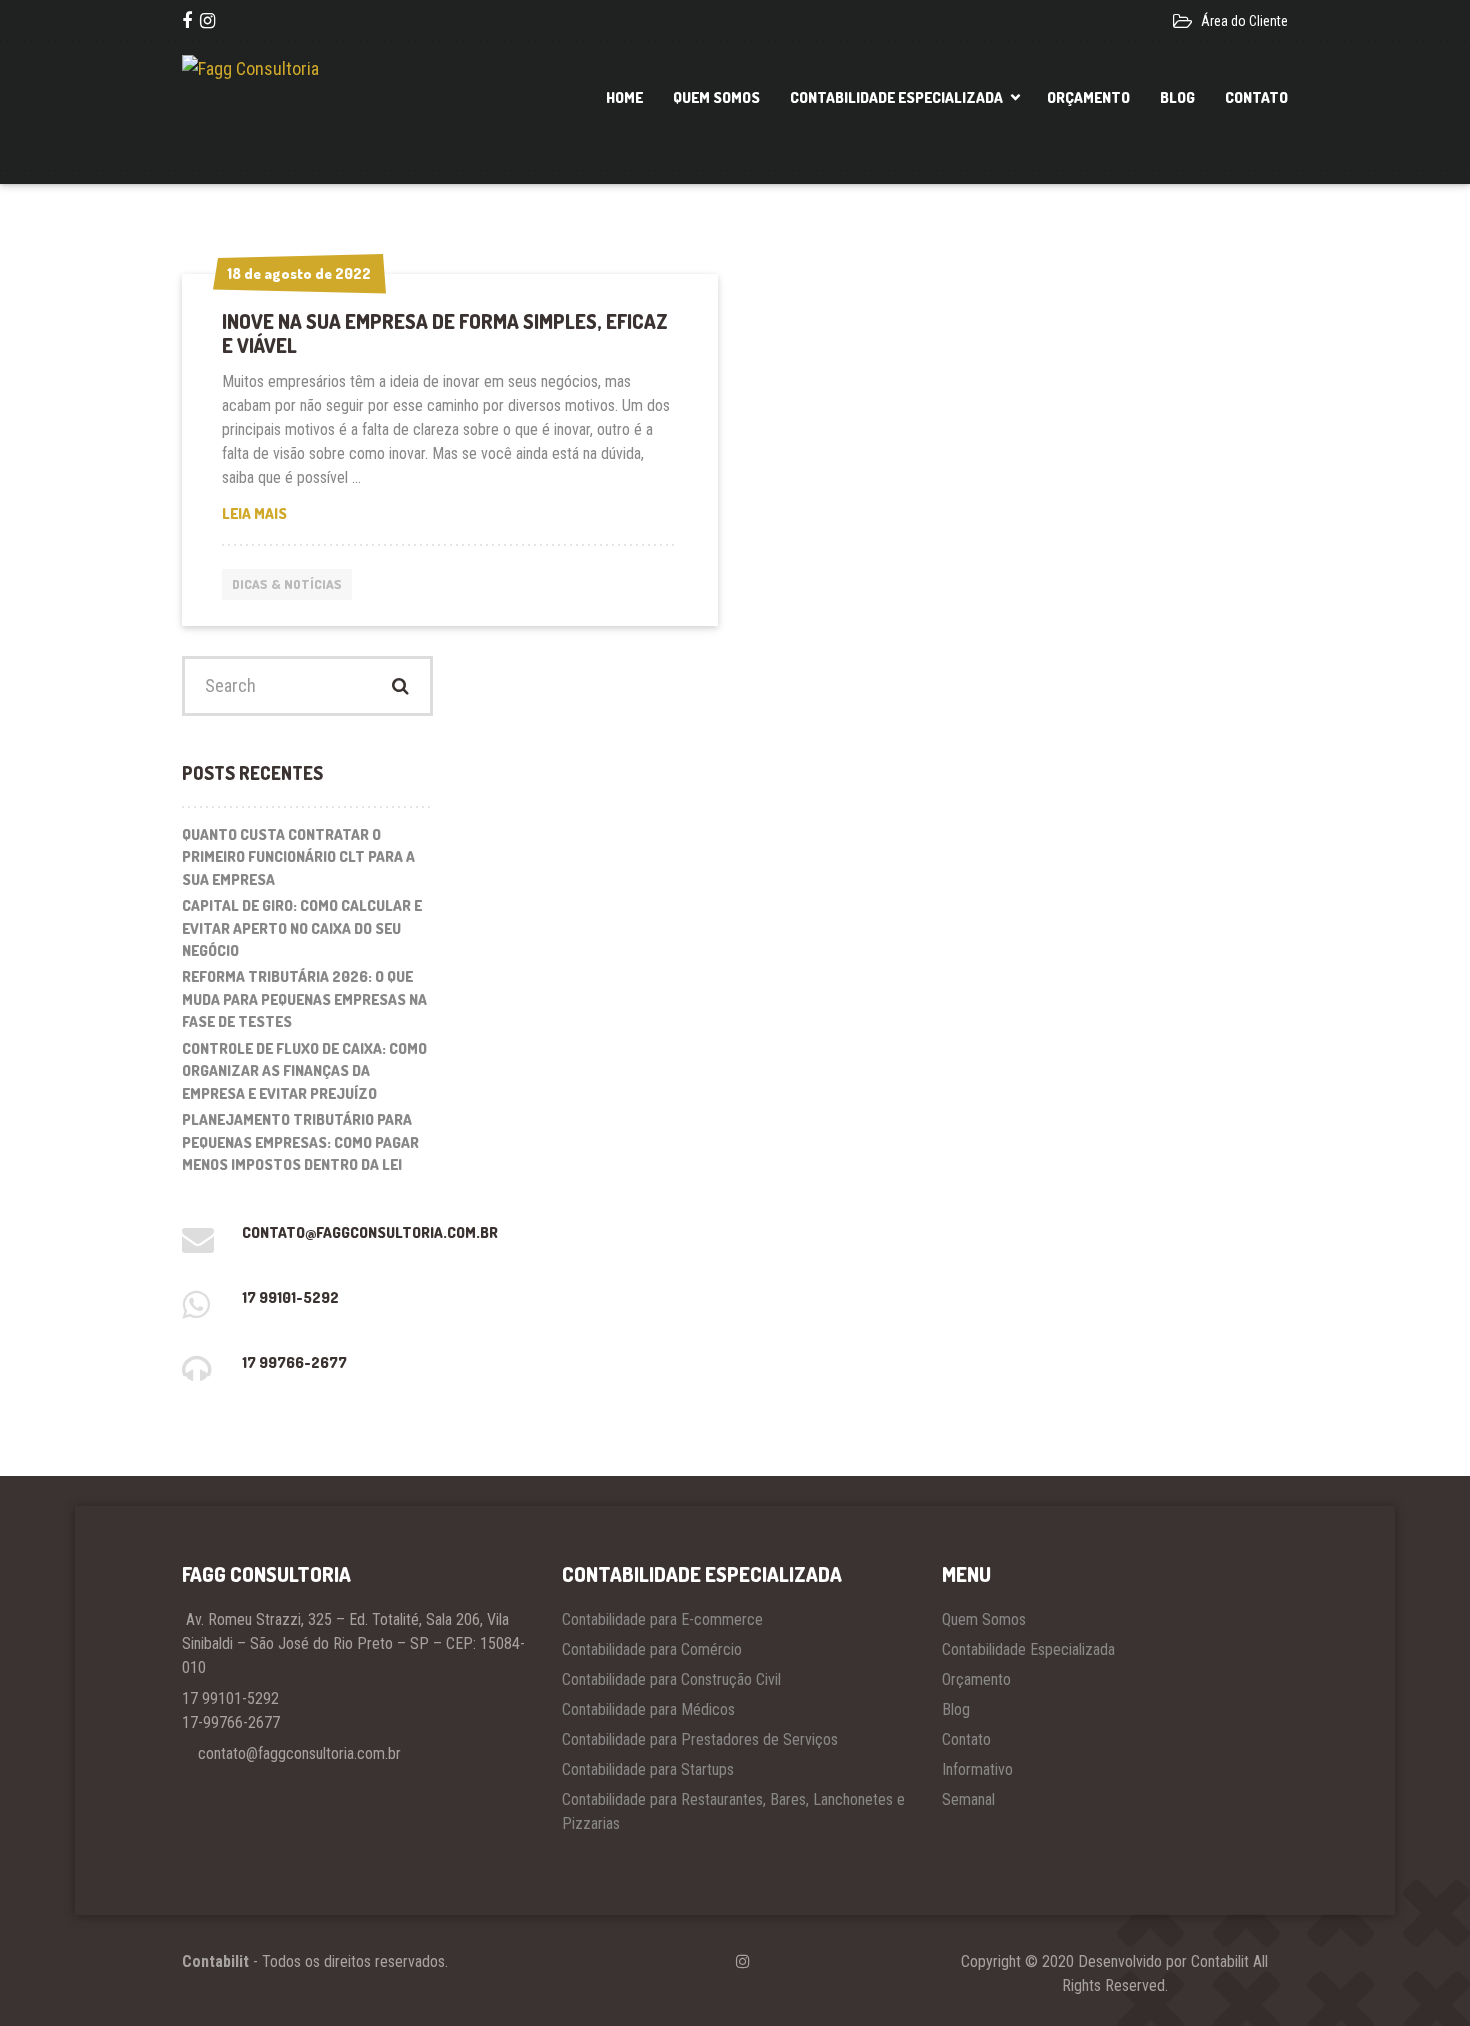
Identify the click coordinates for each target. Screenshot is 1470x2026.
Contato (1256, 97)
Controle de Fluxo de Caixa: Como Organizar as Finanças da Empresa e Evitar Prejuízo (304, 1071)
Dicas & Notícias (287, 584)
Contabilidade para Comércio (652, 1649)
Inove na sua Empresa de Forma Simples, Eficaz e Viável (445, 333)
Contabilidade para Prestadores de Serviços (700, 1739)
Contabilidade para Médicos (648, 1709)
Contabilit (215, 1961)
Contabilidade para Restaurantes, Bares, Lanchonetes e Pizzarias (733, 1811)
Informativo (977, 1769)
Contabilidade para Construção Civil (671, 1679)
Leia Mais (285, 514)
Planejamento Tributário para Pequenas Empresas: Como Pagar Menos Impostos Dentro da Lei (300, 1142)
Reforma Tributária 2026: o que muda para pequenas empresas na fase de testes (304, 999)
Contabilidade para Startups (648, 1769)
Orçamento (1088, 97)
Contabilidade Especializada (896, 97)
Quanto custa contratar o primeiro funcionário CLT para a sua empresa (298, 857)
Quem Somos (716, 97)
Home (624, 97)
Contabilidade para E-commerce (662, 1619)
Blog (1177, 97)
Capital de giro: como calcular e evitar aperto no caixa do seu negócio (302, 928)
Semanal (968, 1799)
